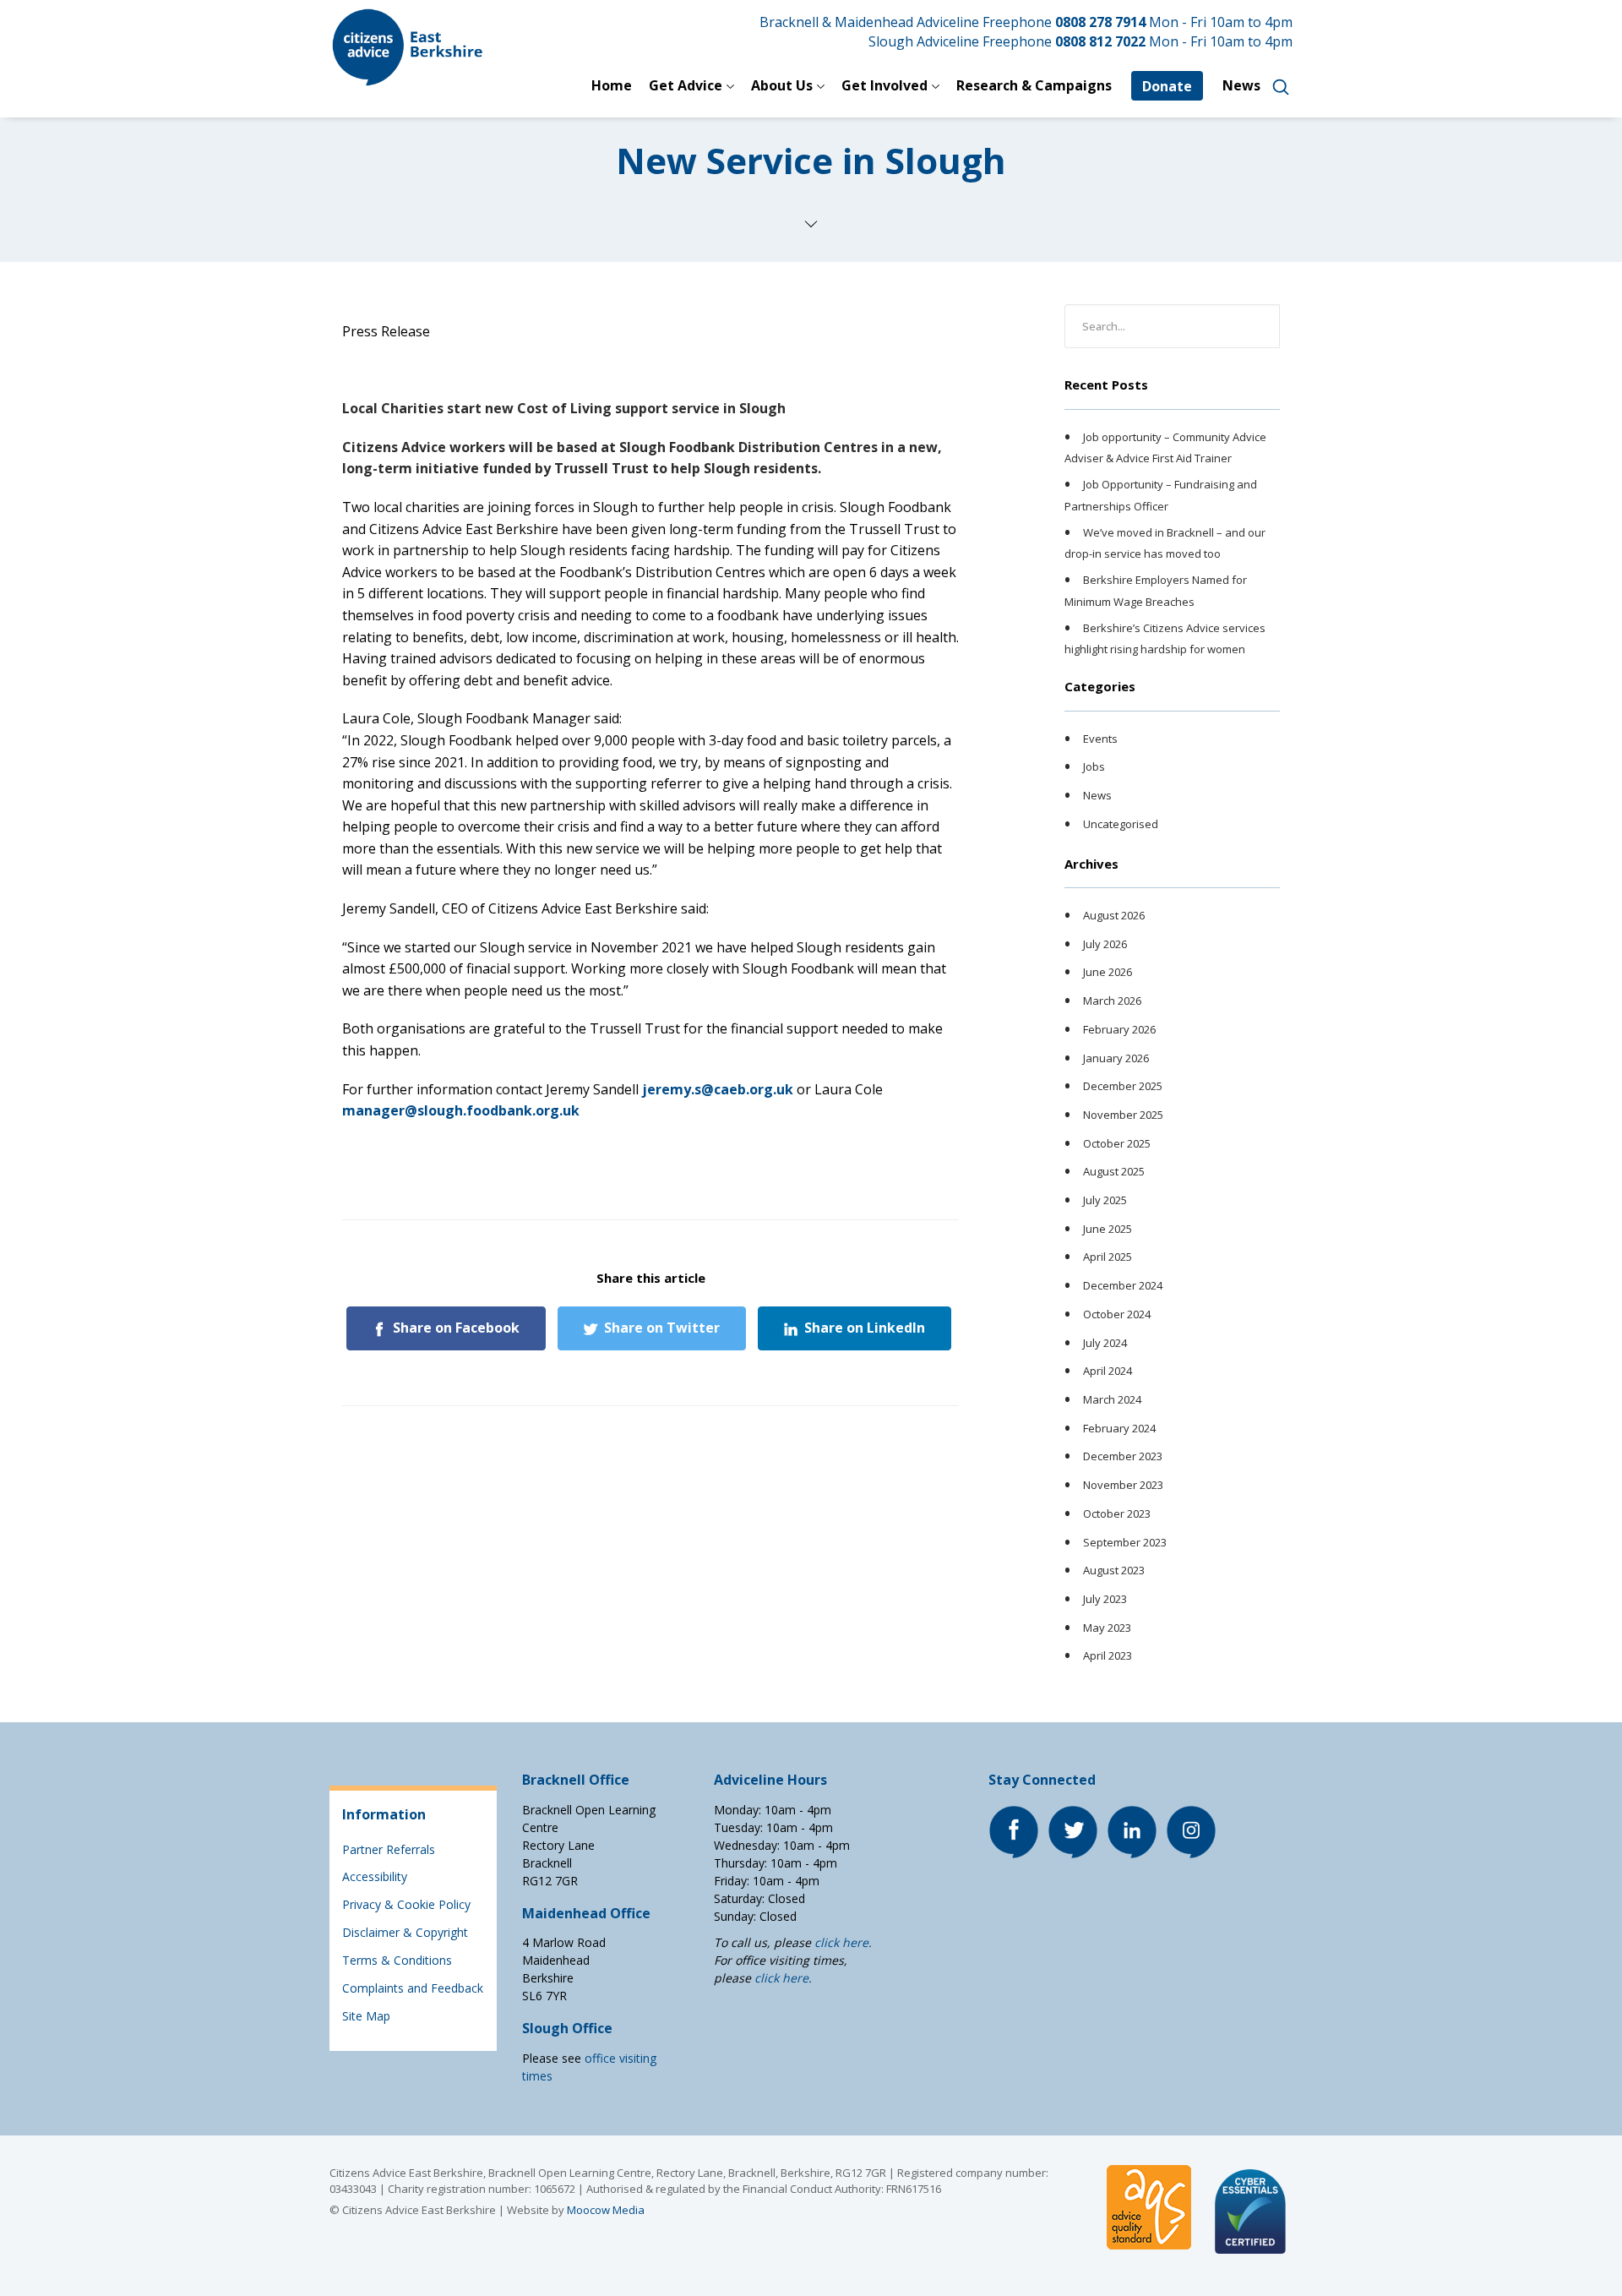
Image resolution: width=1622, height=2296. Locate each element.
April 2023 (1108, 1655)
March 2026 (1112, 1001)
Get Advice (686, 85)
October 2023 (1117, 1513)
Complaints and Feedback (413, 1988)
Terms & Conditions (397, 1960)
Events (1100, 739)
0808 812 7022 (1100, 41)
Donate (1167, 86)
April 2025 (1108, 1257)
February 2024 (1119, 1428)
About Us (782, 85)
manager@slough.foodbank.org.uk (461, 1110)
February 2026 (1119, 1029)
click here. (843, 1942)
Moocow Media (606, 2210)
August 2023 (1114, 1570)
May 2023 (1107, 1628)
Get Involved (884, 85)
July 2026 (1105, 944)
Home (612, 85)
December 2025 (1123, 1086)
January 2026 (1116, 1058)
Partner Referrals (389, 1849)
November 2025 (1123, 1115)
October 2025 (1117, 1143)
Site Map (366, 2016)
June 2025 (1108, 1229)
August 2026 (1114, 915)
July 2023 (1105, 1599)
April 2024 (1108, 1371)
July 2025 (1105, 1200)
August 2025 (1114, 1172)
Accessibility (375, 1876)
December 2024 (1123, 1285)
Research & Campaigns (1034, 85)
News (1241, 85)
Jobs (1094, 767)
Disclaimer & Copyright (405, 1932)
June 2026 (1108, 973)
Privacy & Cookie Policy (406, 1904)
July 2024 (1105, 1343)
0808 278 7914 (1100, 22)
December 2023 (1123, 1457)
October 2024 (1117, 1314)
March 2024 (1112, 1399)
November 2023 (1123, 1485)
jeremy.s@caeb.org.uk (718, 1089)
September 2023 (1125, 1542)
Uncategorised (1121, 824)
